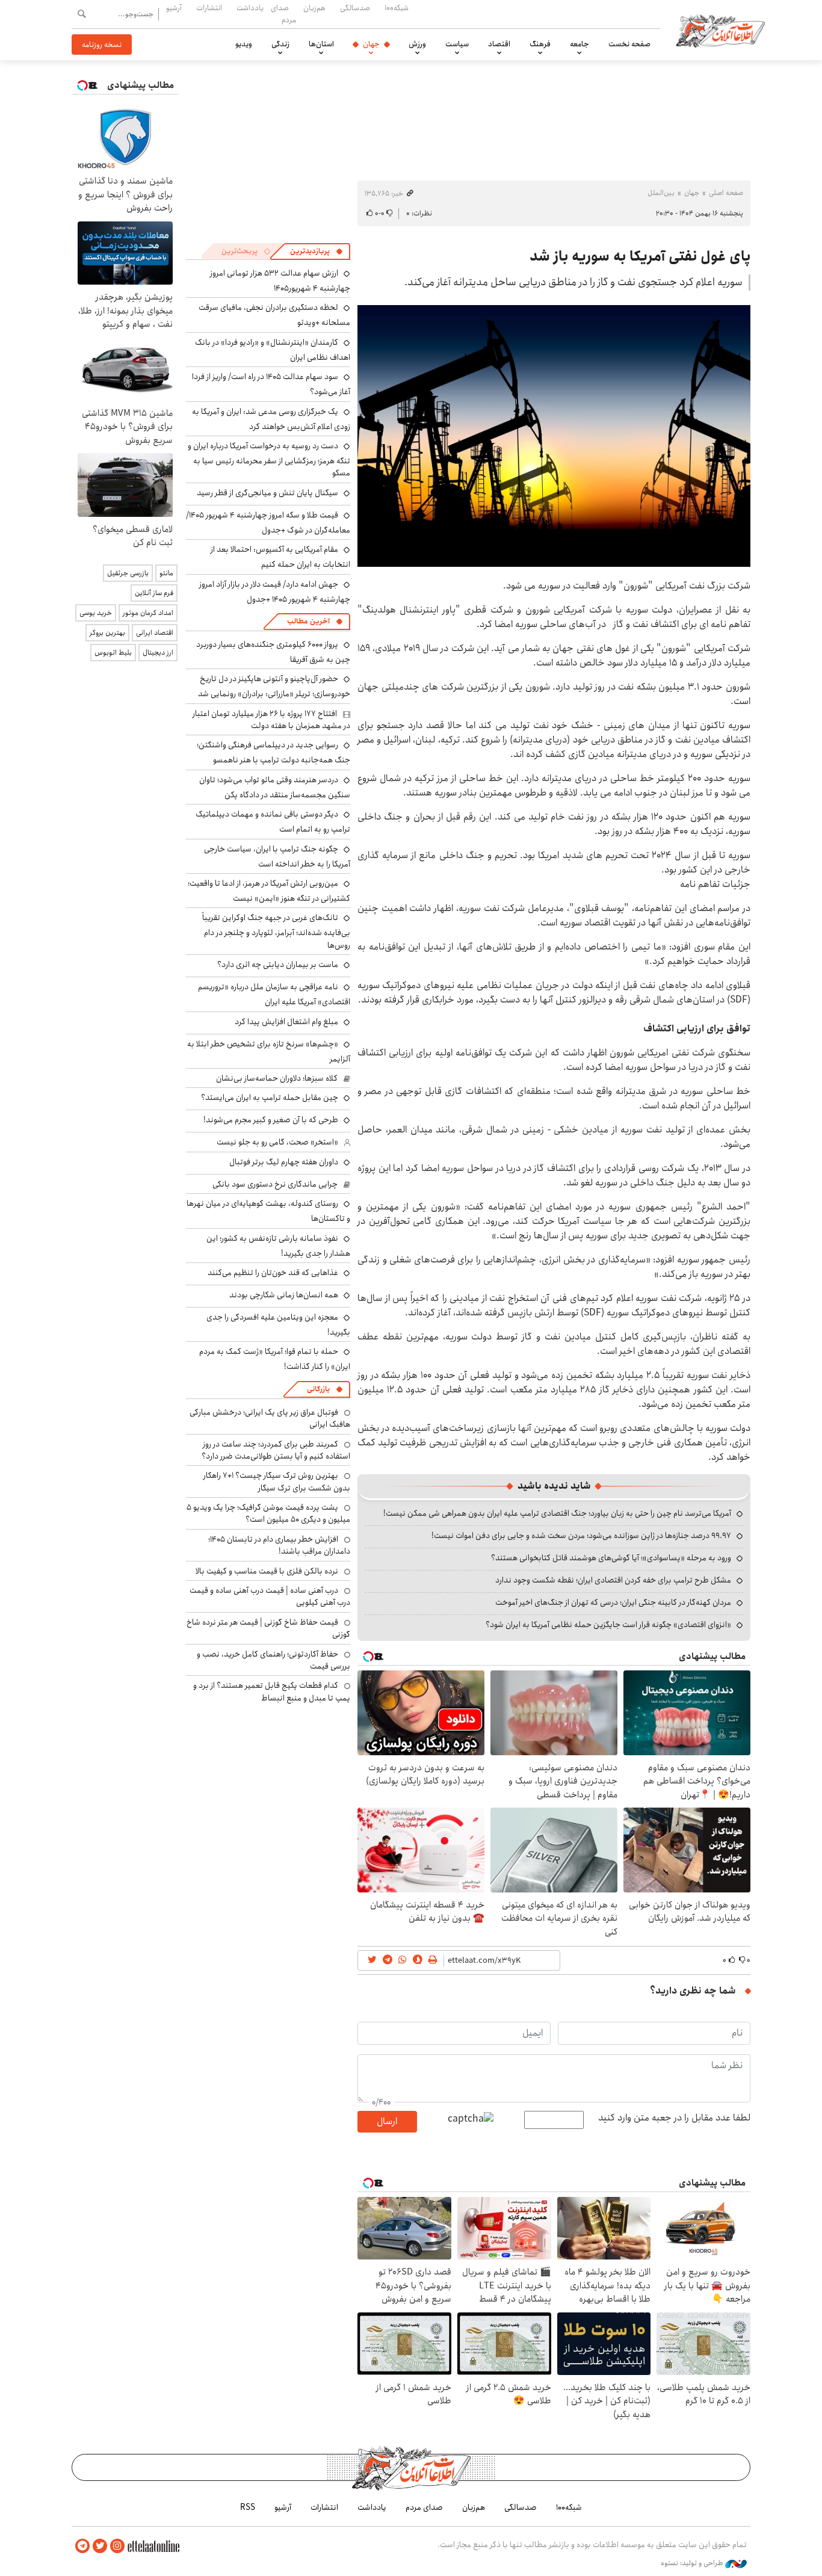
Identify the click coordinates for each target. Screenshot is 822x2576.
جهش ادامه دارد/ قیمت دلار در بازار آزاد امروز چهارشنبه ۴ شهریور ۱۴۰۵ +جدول (275, 592)
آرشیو (174, 8)
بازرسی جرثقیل (128, 573)
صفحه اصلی (726, 193)
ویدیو (244, 44)
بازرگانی (318, 1389)
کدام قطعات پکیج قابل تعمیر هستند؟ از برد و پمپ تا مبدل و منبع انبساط (272, 1691)
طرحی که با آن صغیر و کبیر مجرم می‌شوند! (271, 1120)
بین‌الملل (661, 193)
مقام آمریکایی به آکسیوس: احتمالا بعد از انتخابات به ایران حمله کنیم (280, 557)
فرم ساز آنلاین (154, 593)
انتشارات (209, 8)
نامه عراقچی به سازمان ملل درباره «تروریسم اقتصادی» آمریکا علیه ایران (274, 994)
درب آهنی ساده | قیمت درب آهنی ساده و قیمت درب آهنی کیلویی (270, 1596)
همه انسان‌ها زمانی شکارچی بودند (284, 1295)
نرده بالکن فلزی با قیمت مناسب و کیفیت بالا (267, 1571)
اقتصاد (499, 44)
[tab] (317, 252)
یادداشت (250, 8)
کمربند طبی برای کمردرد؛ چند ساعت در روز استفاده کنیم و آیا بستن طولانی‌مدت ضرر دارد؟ (276, 1450)
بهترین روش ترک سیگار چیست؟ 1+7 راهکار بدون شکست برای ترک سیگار (277, 1481)
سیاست (457, 44)
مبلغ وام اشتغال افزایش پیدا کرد (286, 1022)
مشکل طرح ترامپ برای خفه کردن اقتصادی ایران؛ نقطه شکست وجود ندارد (613, 1580)
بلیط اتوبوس (113, 653)
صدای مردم (283, 14)
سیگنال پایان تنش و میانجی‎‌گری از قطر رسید (267, 493)
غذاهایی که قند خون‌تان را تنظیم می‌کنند (273, 1273)
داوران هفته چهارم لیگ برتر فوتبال (284, 1162)
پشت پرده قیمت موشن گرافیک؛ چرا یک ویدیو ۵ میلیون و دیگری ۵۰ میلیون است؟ (268, 1513)
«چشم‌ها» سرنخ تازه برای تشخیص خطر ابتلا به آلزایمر (269, 1052)
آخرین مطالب (308, 621)
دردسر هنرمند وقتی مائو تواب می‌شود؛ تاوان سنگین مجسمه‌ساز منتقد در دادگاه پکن (275, 787)
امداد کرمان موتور (148, 613)
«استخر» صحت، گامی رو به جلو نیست (277, 1142)
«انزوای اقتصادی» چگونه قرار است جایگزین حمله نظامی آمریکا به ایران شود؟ (608, 1625)
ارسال (387, 2121)
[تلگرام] (82, 2546)
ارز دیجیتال (158, 653)
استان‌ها (321, 44)
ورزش (417, 44)
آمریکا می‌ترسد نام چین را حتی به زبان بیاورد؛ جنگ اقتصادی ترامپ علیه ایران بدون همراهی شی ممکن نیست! (557, 1513)
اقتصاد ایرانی (155, 633)
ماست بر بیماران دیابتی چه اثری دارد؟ (278, 965)
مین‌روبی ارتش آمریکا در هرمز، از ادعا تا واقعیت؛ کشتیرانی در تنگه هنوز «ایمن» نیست (269, 891)
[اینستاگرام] (117, 2546)
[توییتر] (100, 2546)
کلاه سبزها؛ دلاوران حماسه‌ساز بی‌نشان (277, 1078)
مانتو (166, 573)
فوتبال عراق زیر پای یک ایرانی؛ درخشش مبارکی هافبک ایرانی (270, 1418)
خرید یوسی (96, 613)
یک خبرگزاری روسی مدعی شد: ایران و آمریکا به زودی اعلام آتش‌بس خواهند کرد (271, 419)
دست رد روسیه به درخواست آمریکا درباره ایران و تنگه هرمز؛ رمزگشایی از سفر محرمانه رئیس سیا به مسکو (269, 459)
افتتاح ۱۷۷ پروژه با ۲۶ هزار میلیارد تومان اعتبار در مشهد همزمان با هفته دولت (271, 720)
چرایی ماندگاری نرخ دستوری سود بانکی (275, 1184)
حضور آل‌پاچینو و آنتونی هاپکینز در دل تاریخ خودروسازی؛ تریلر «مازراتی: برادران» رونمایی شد (274, 686)
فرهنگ (540, 44)
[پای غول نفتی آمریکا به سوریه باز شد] (554, 436)
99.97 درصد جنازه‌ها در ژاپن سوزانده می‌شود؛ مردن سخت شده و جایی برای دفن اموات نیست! (581, 1536)
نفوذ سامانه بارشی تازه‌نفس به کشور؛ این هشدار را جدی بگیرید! (278, 1246)
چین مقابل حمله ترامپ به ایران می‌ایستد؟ (270, 1098)
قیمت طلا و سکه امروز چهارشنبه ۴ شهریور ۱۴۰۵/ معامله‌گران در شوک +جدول (268, 523)
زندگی (280, 44)
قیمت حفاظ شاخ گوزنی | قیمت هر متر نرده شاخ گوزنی (268, 1628)
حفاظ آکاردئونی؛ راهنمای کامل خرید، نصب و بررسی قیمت (273, 1660)
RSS (248, 2507)
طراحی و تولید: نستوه (693, 2563)
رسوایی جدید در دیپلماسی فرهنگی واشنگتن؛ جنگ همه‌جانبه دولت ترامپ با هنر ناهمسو (273, 752)
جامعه (579, 44)
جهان (371, 44)
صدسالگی (355, 8)
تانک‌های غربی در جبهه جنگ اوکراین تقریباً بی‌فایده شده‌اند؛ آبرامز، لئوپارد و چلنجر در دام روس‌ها (276, 931)
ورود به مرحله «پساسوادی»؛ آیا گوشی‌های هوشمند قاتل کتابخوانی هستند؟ (611, 1558)
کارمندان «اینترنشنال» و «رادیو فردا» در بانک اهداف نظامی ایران (273, 350)
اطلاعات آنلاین (720, 30)
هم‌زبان (314, 8)
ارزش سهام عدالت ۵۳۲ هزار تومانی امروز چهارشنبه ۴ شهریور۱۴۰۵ (280, 281)
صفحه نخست (629, 44)
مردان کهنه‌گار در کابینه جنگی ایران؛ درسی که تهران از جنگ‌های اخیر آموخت (613, 1602)
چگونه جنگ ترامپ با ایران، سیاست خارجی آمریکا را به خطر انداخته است (277, 857)
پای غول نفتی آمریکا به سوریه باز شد (640, 256)
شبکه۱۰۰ (397, 8)
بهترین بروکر (107, 633)
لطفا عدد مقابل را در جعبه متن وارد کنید (674, 2118)
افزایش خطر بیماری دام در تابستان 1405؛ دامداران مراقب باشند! (279, 1545)
